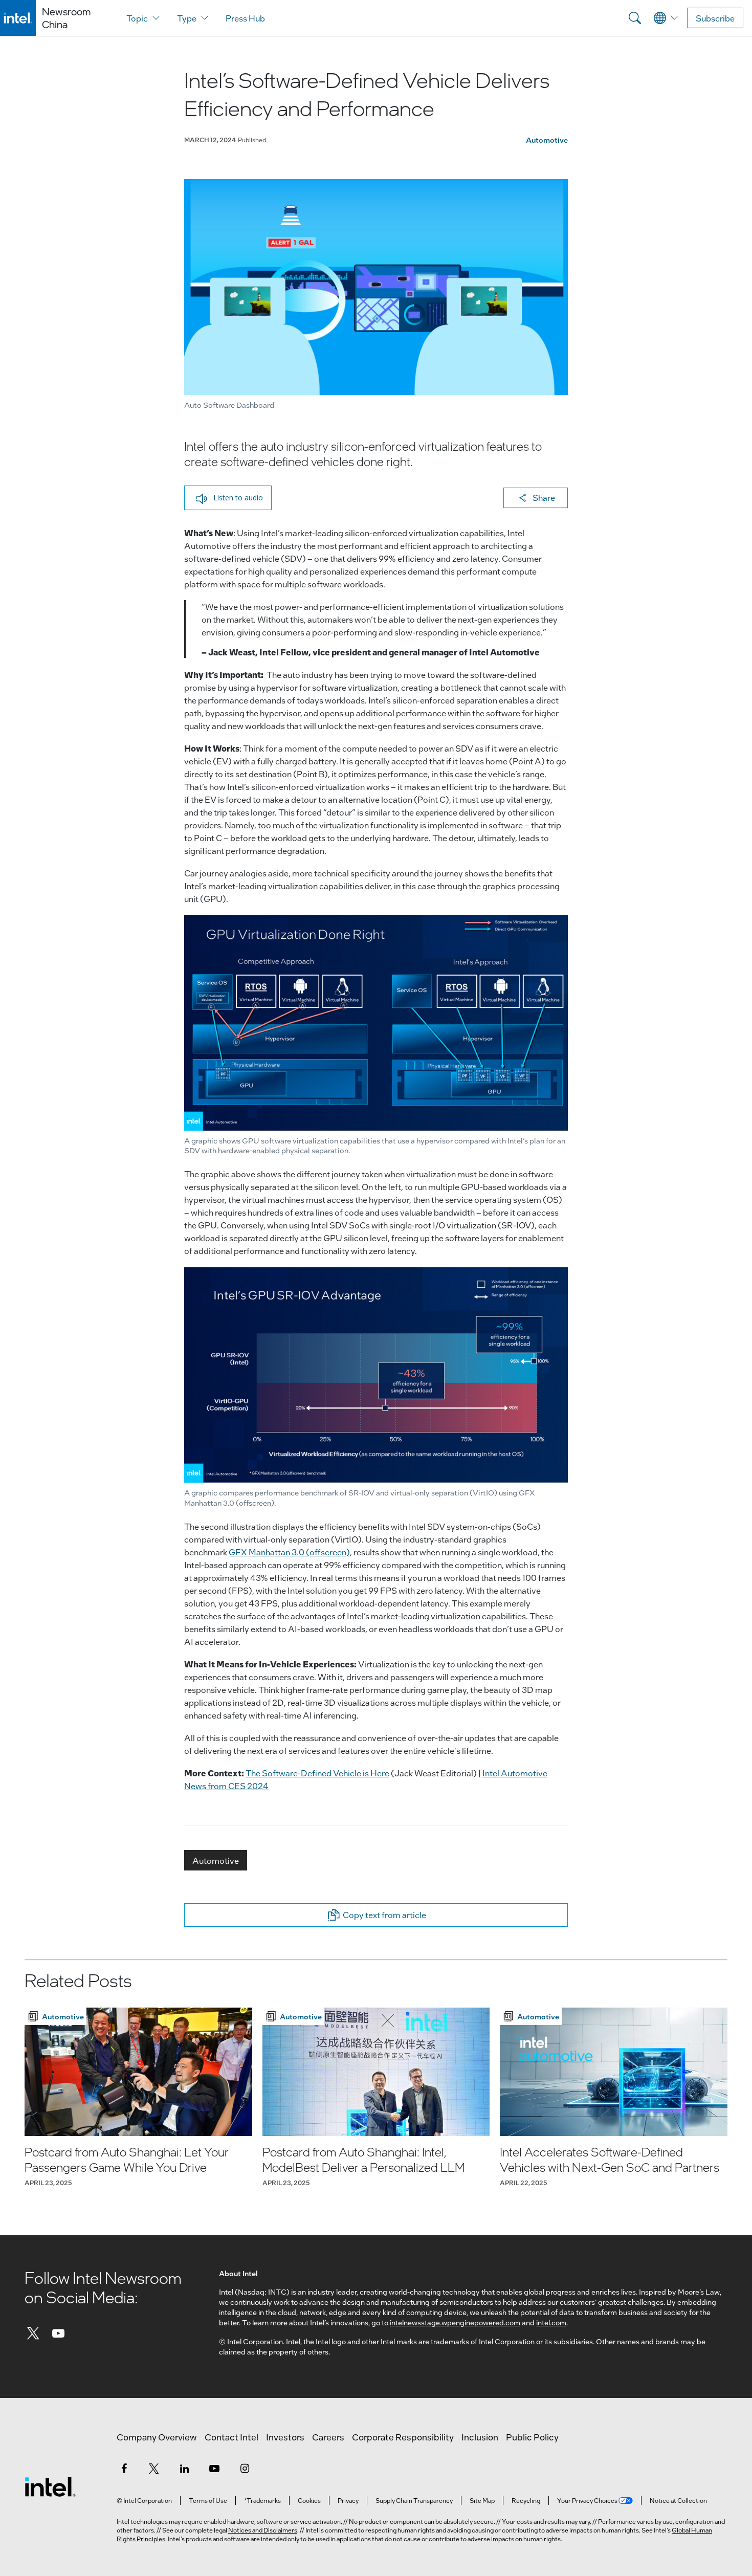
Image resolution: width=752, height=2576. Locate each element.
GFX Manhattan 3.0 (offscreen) (289, 1552)
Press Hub (245, 18)
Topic (137, 18)
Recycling (526, 2500)
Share (544, 498)
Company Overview (157, 2437)
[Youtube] (59, 2333)
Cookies (309, 2500)
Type (187, 18)
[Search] (635, 18)
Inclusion (480, 2437)
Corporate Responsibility (403, 2437)
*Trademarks (262, 2500)
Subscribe (715, 18)
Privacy (348, 2500)
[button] (228, 498)
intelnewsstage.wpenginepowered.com (455, 2322)
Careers (328, 2437)
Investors (285, 2437)
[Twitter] (33, 2333)
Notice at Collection (678, 2500)
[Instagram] (245, 2468)
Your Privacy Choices (588, 2500)
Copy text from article (384, 1915)
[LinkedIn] (184, 2468)
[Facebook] (124, 2468)
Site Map (482, 2500)
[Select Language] (666, 18)
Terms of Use (208, 2500)
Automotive (547, 140)
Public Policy (532, 2437)
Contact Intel (231, 2437)
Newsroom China (66, 18)
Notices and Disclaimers (263, 2530)
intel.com (551, 2322)
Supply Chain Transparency (414, 2500)
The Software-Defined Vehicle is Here (317, 1773)
